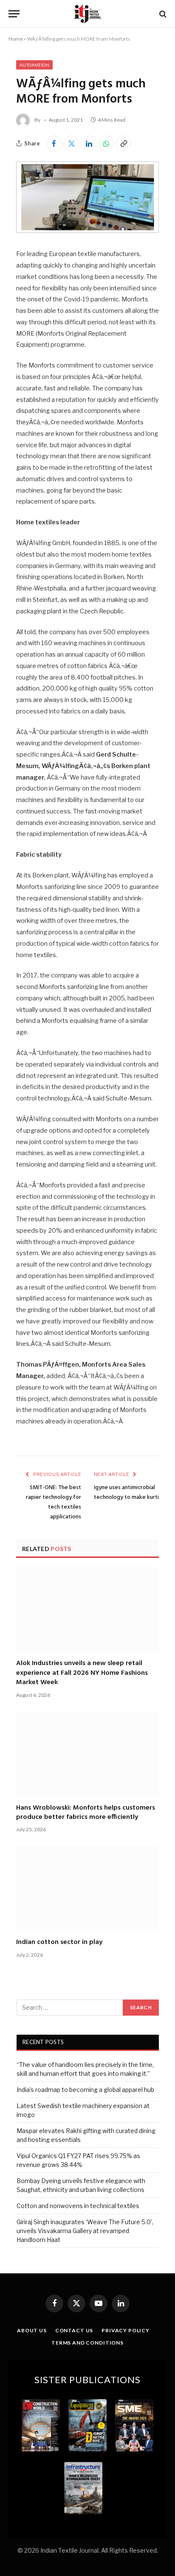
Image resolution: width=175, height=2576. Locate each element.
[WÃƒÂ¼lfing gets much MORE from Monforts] (87, 230)
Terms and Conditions (87, 2343)
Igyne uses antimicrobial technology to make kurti (126, 1493)
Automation (34, 65)
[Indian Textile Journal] (87, 14)
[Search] (162, 14)
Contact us (74, 2330)
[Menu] (14, 14)
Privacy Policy (126, 2330)
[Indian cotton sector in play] (87, 1888)
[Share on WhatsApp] (106, 143)
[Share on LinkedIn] (89, 143)
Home (16, 39)
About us (32, 2330)
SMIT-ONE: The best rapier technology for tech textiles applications (54, 1502)
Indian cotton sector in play (59, 1942)
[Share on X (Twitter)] (71, 143)
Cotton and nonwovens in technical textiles (78, 2206)
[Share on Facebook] (54, 143)
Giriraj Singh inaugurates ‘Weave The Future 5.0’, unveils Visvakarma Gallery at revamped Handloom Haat (85, 2231)
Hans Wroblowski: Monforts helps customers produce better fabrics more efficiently (86, 1813)
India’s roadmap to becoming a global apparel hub (85, 2090)
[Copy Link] (124, 143)
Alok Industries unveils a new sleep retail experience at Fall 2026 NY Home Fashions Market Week (82, 1673)
